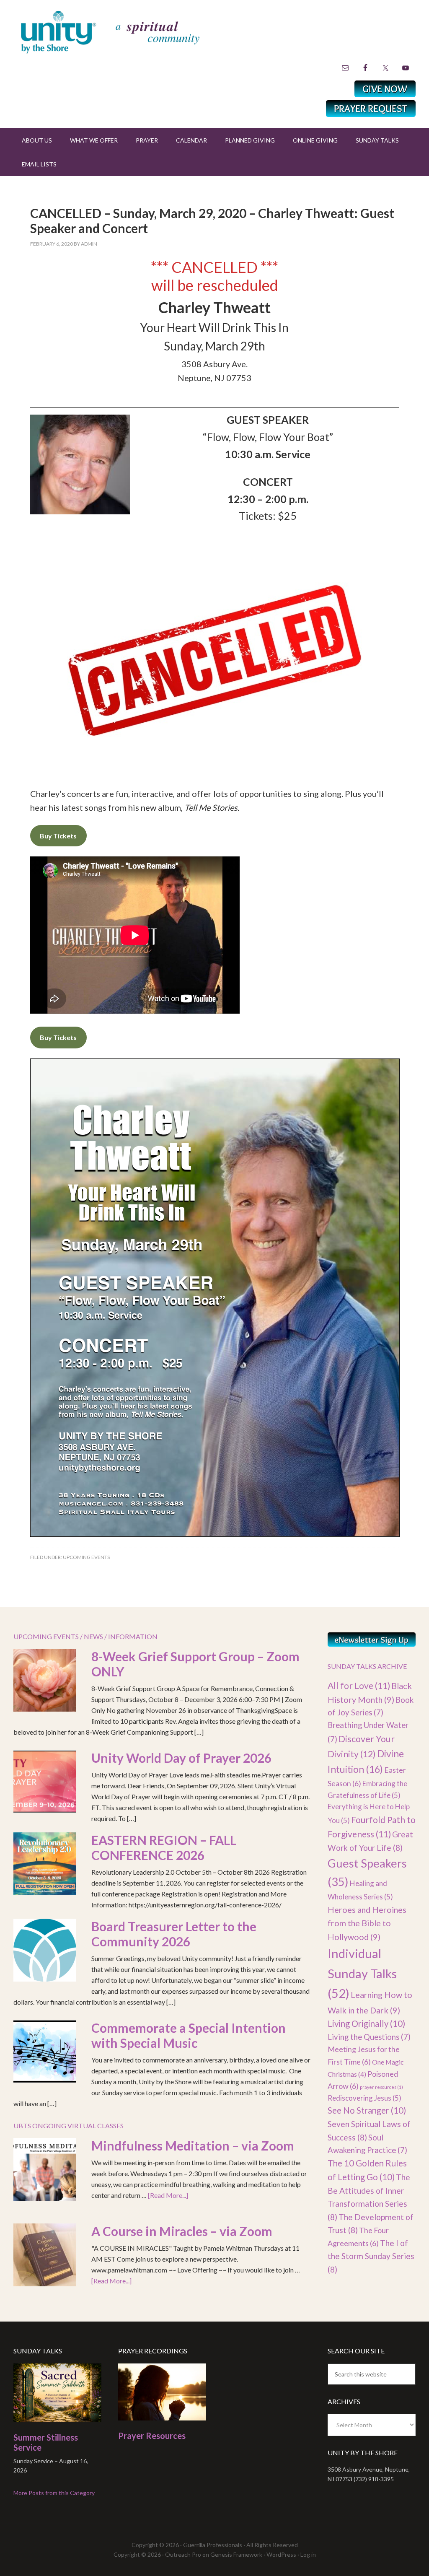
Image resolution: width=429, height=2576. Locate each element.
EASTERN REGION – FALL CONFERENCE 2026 (164, 1847)
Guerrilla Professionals (213, 2545)
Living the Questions (369, 2037)
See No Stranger (367, 2110)
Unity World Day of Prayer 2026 (181, 1758)
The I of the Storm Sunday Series (371, 2256)
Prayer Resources (152, 2436)
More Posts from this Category (54, 2493)
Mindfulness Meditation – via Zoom (193, 2145)
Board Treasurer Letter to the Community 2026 (174, 1934)
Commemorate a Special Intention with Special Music (189, 2035)
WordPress (281, 2554)
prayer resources (381, 2087)
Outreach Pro (183, 2554)
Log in (308, 2554)
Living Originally (366, 2023)
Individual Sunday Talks (362, 1973)
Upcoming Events (86, 1557)
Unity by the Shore (129, 31)
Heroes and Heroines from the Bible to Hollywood (367, 1923)
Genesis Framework (236, 2554)
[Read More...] (168, 2195)
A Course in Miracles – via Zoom (182, 2231)
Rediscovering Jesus (364, 2098)
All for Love (359, 1685)
